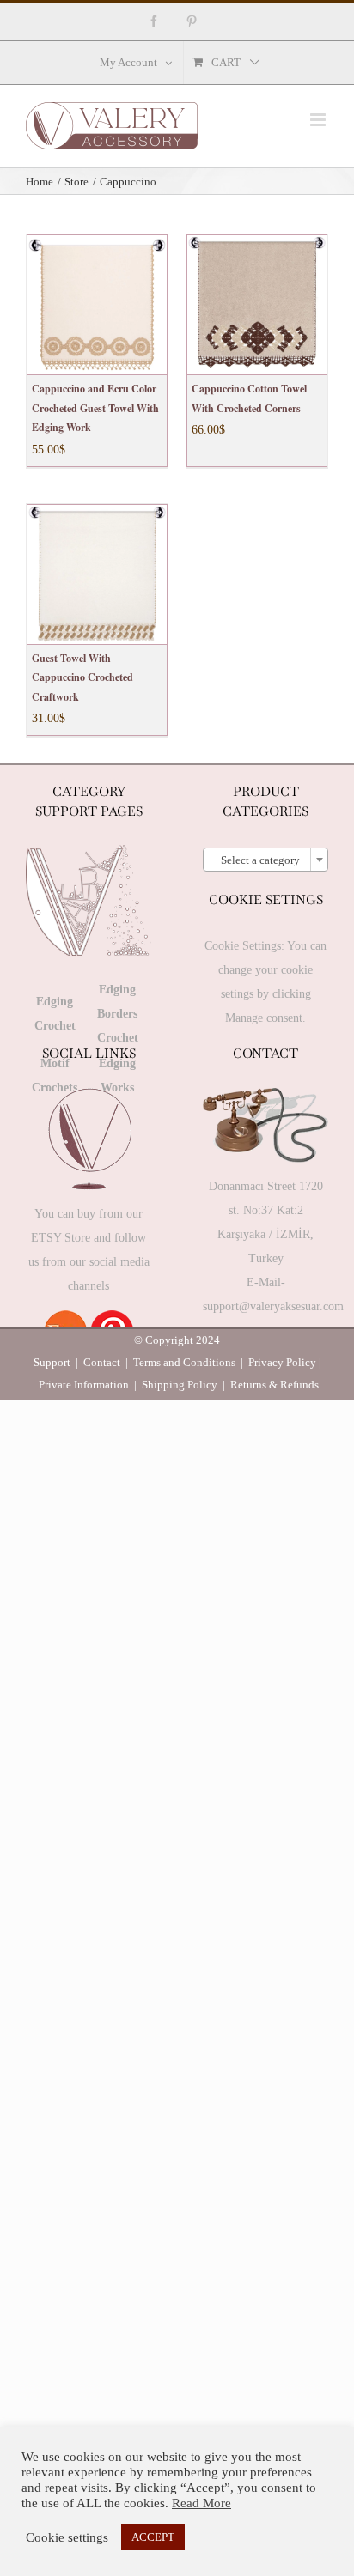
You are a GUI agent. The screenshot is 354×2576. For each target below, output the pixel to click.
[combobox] (265, 860)
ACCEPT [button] (153, 2537)
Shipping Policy (180, 1385)
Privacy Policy (282, 1362)
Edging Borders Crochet (118, 1014)
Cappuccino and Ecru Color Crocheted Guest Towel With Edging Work (95, 408)
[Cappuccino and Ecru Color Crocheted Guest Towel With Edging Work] (97, 305)
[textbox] (265, 860)
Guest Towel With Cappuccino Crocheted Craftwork (82, 677)
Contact (102, 1362)
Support (52, 1362)
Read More (201, 2503)
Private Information (84, 1385)
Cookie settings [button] (67, 2537)
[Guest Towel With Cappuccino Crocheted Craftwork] (97, 574)
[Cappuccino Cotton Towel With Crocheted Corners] (257, 305)
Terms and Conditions (184, 1362)
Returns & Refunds (275, 1385)
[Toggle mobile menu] (319, 120)
